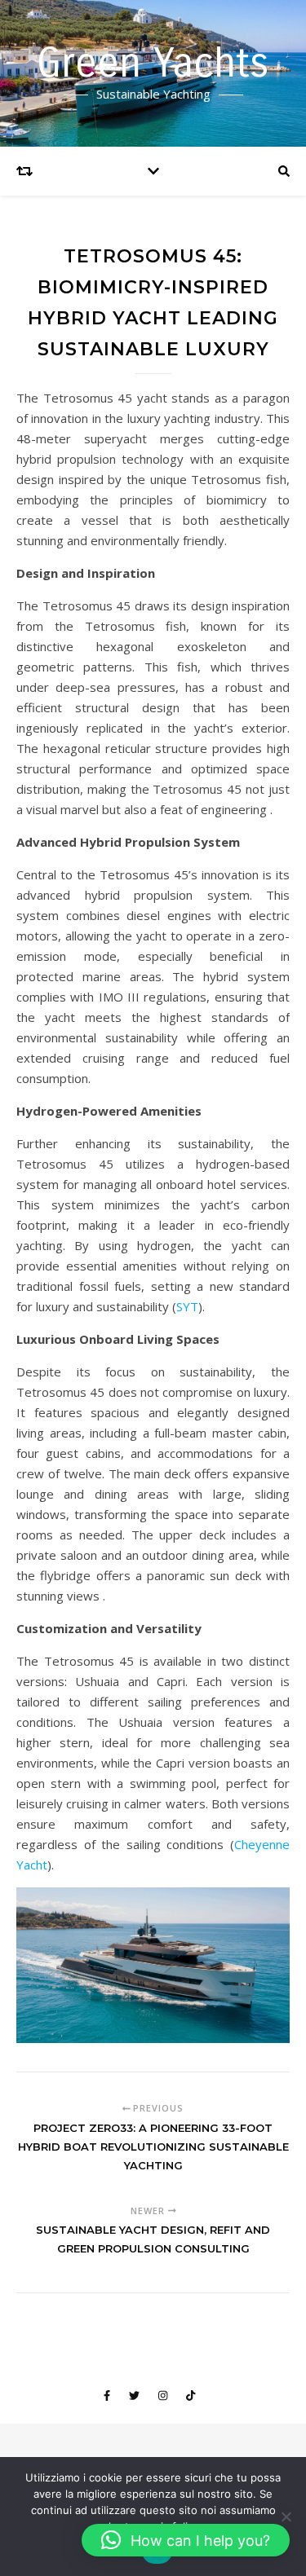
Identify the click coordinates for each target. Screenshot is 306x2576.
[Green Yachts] (153, 73)
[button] (186, 2540)
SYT (187, 1306)
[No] (286, 2517)
